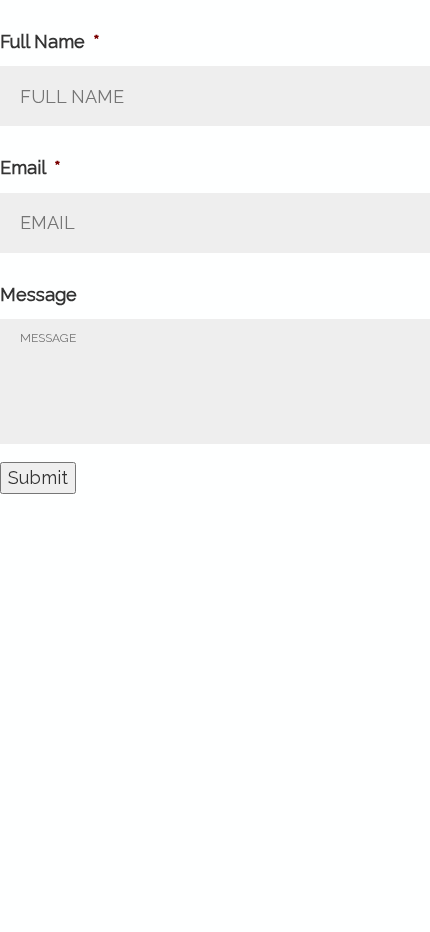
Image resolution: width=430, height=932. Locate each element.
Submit (38, 477)
